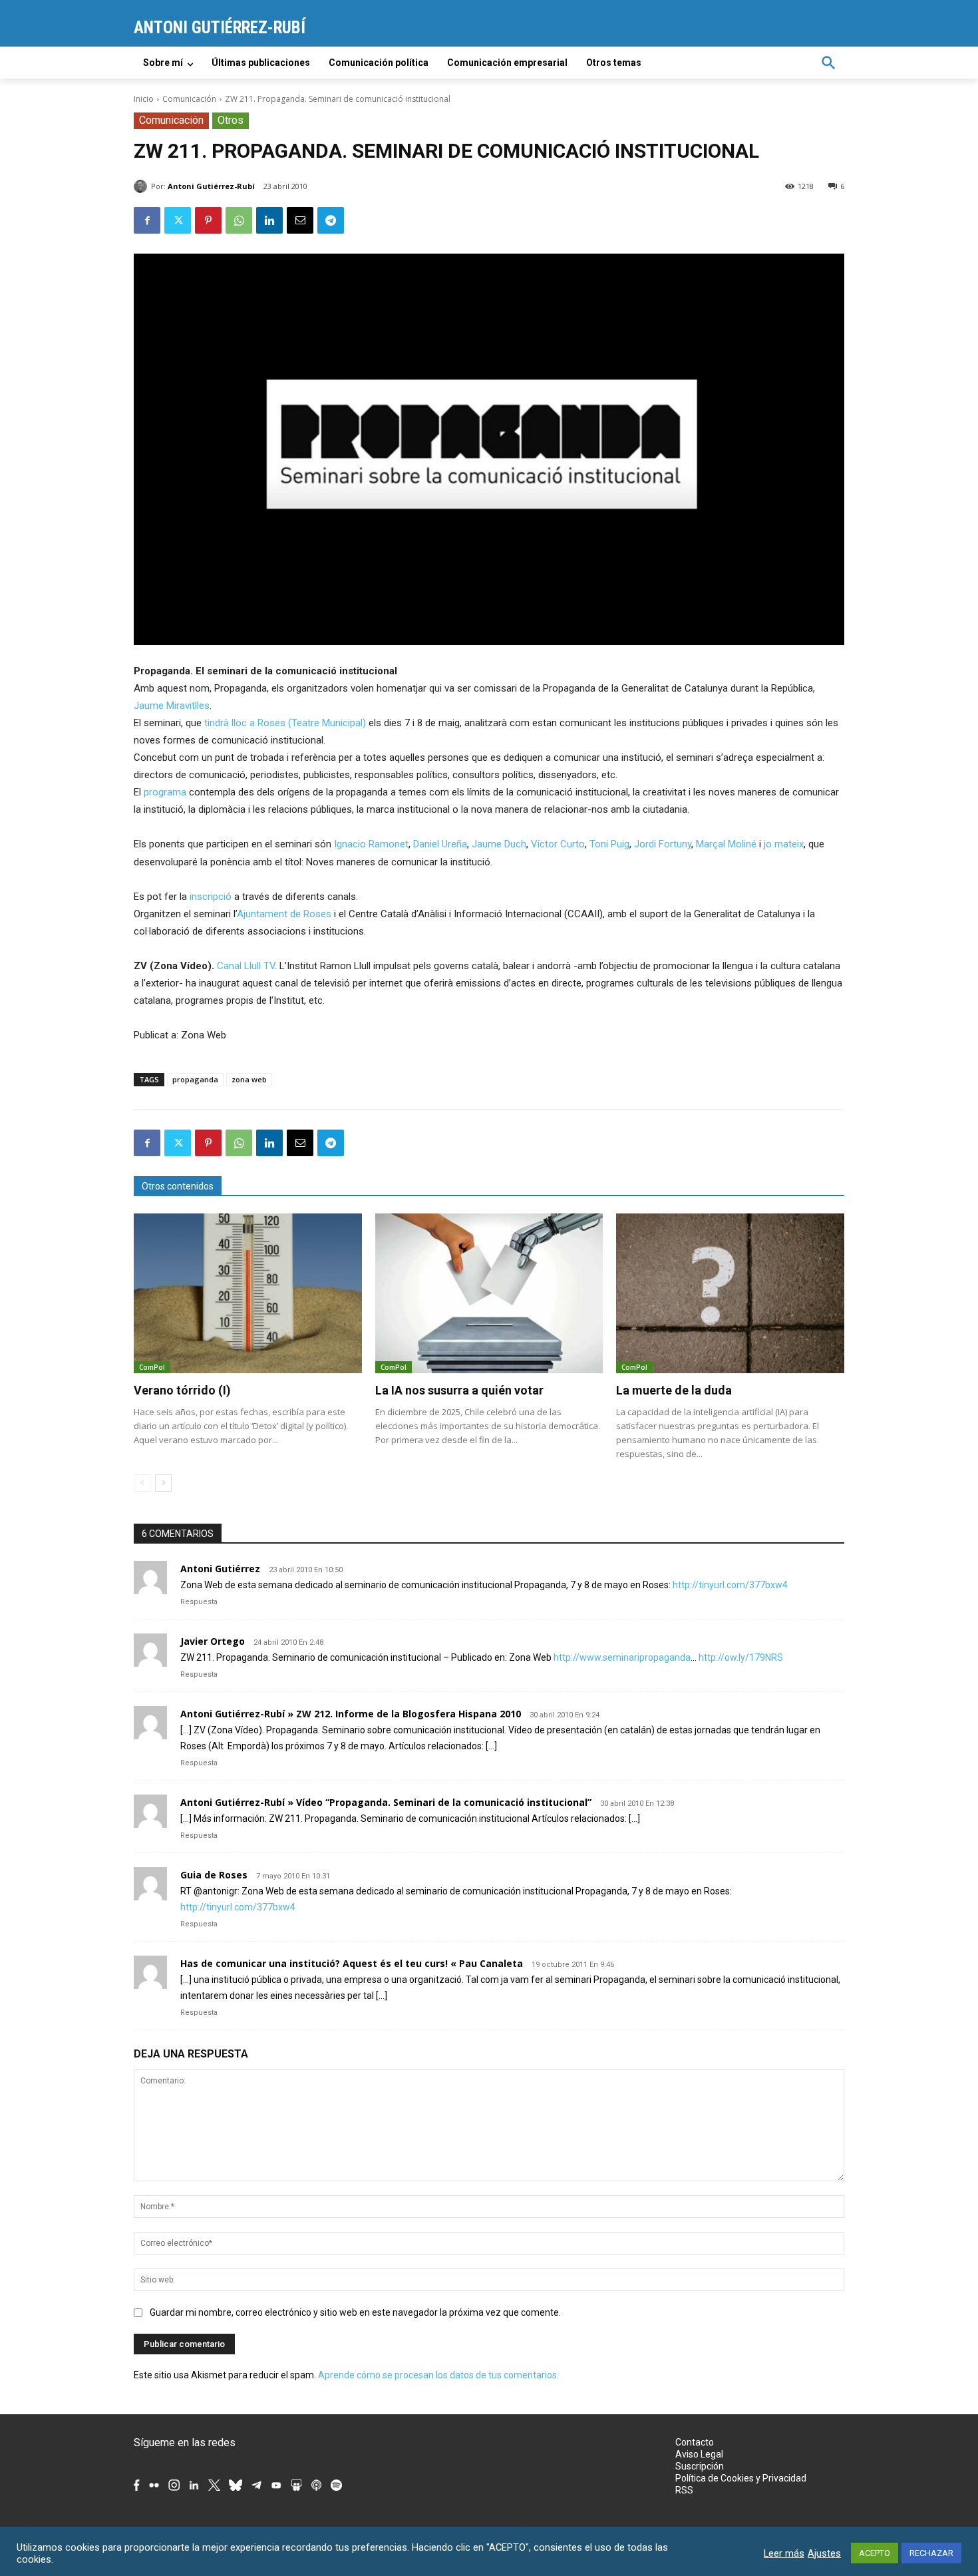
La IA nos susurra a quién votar (459, 1390)
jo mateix (784, 844)
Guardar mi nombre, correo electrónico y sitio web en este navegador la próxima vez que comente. (355, 2312)
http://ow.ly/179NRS (741, 1657)
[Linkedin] (269, 220)
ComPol (152, 1367)
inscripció (211, 897)
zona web (249, 1079)
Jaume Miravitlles (172, 706)
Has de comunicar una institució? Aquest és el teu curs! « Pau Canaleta (352, 1963)
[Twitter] (178, 220)
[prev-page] (142, 1483)
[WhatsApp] (239, 220)
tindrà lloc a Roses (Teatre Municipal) (285, 723)
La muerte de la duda (674, 1390)
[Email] (300, 220)
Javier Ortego (213, 1641)
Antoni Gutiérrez (220, 1569)
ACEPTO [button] (875, 2553)
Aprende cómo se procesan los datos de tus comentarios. (438, 2375)
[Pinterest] (208, 220)
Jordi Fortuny (663, 844)
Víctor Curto (558, 844)
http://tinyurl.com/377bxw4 (730, 1585)
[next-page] (163, 1483)
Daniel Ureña (440, 844)
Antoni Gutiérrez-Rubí (211, 186)
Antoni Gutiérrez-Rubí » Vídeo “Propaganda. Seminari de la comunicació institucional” (386, 1802)
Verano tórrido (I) (182, 1390)
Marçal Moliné (726, 844)
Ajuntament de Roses (284, 914)
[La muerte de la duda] (730, 1293)
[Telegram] (331, 220)
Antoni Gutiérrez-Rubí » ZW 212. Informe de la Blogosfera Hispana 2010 (351, 1714)
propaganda (195, 1079)
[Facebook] (147, 220)
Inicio (144, 99)
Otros (231, 120)
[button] (828, 63)
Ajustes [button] (824, 2553)
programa (165, 792)
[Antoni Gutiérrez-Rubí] (142, 186)
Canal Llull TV (246, 966)
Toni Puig (609, 844)
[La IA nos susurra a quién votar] (489, 1293)
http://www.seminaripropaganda (622, 1657)
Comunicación (189, 99)
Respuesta (199, 1602)
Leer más (784, 2553)
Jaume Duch (499, 844)
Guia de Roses (214, 1875)
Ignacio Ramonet (371, 844)
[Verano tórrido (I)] (248, 1293)
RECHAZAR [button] (931, 2553)
